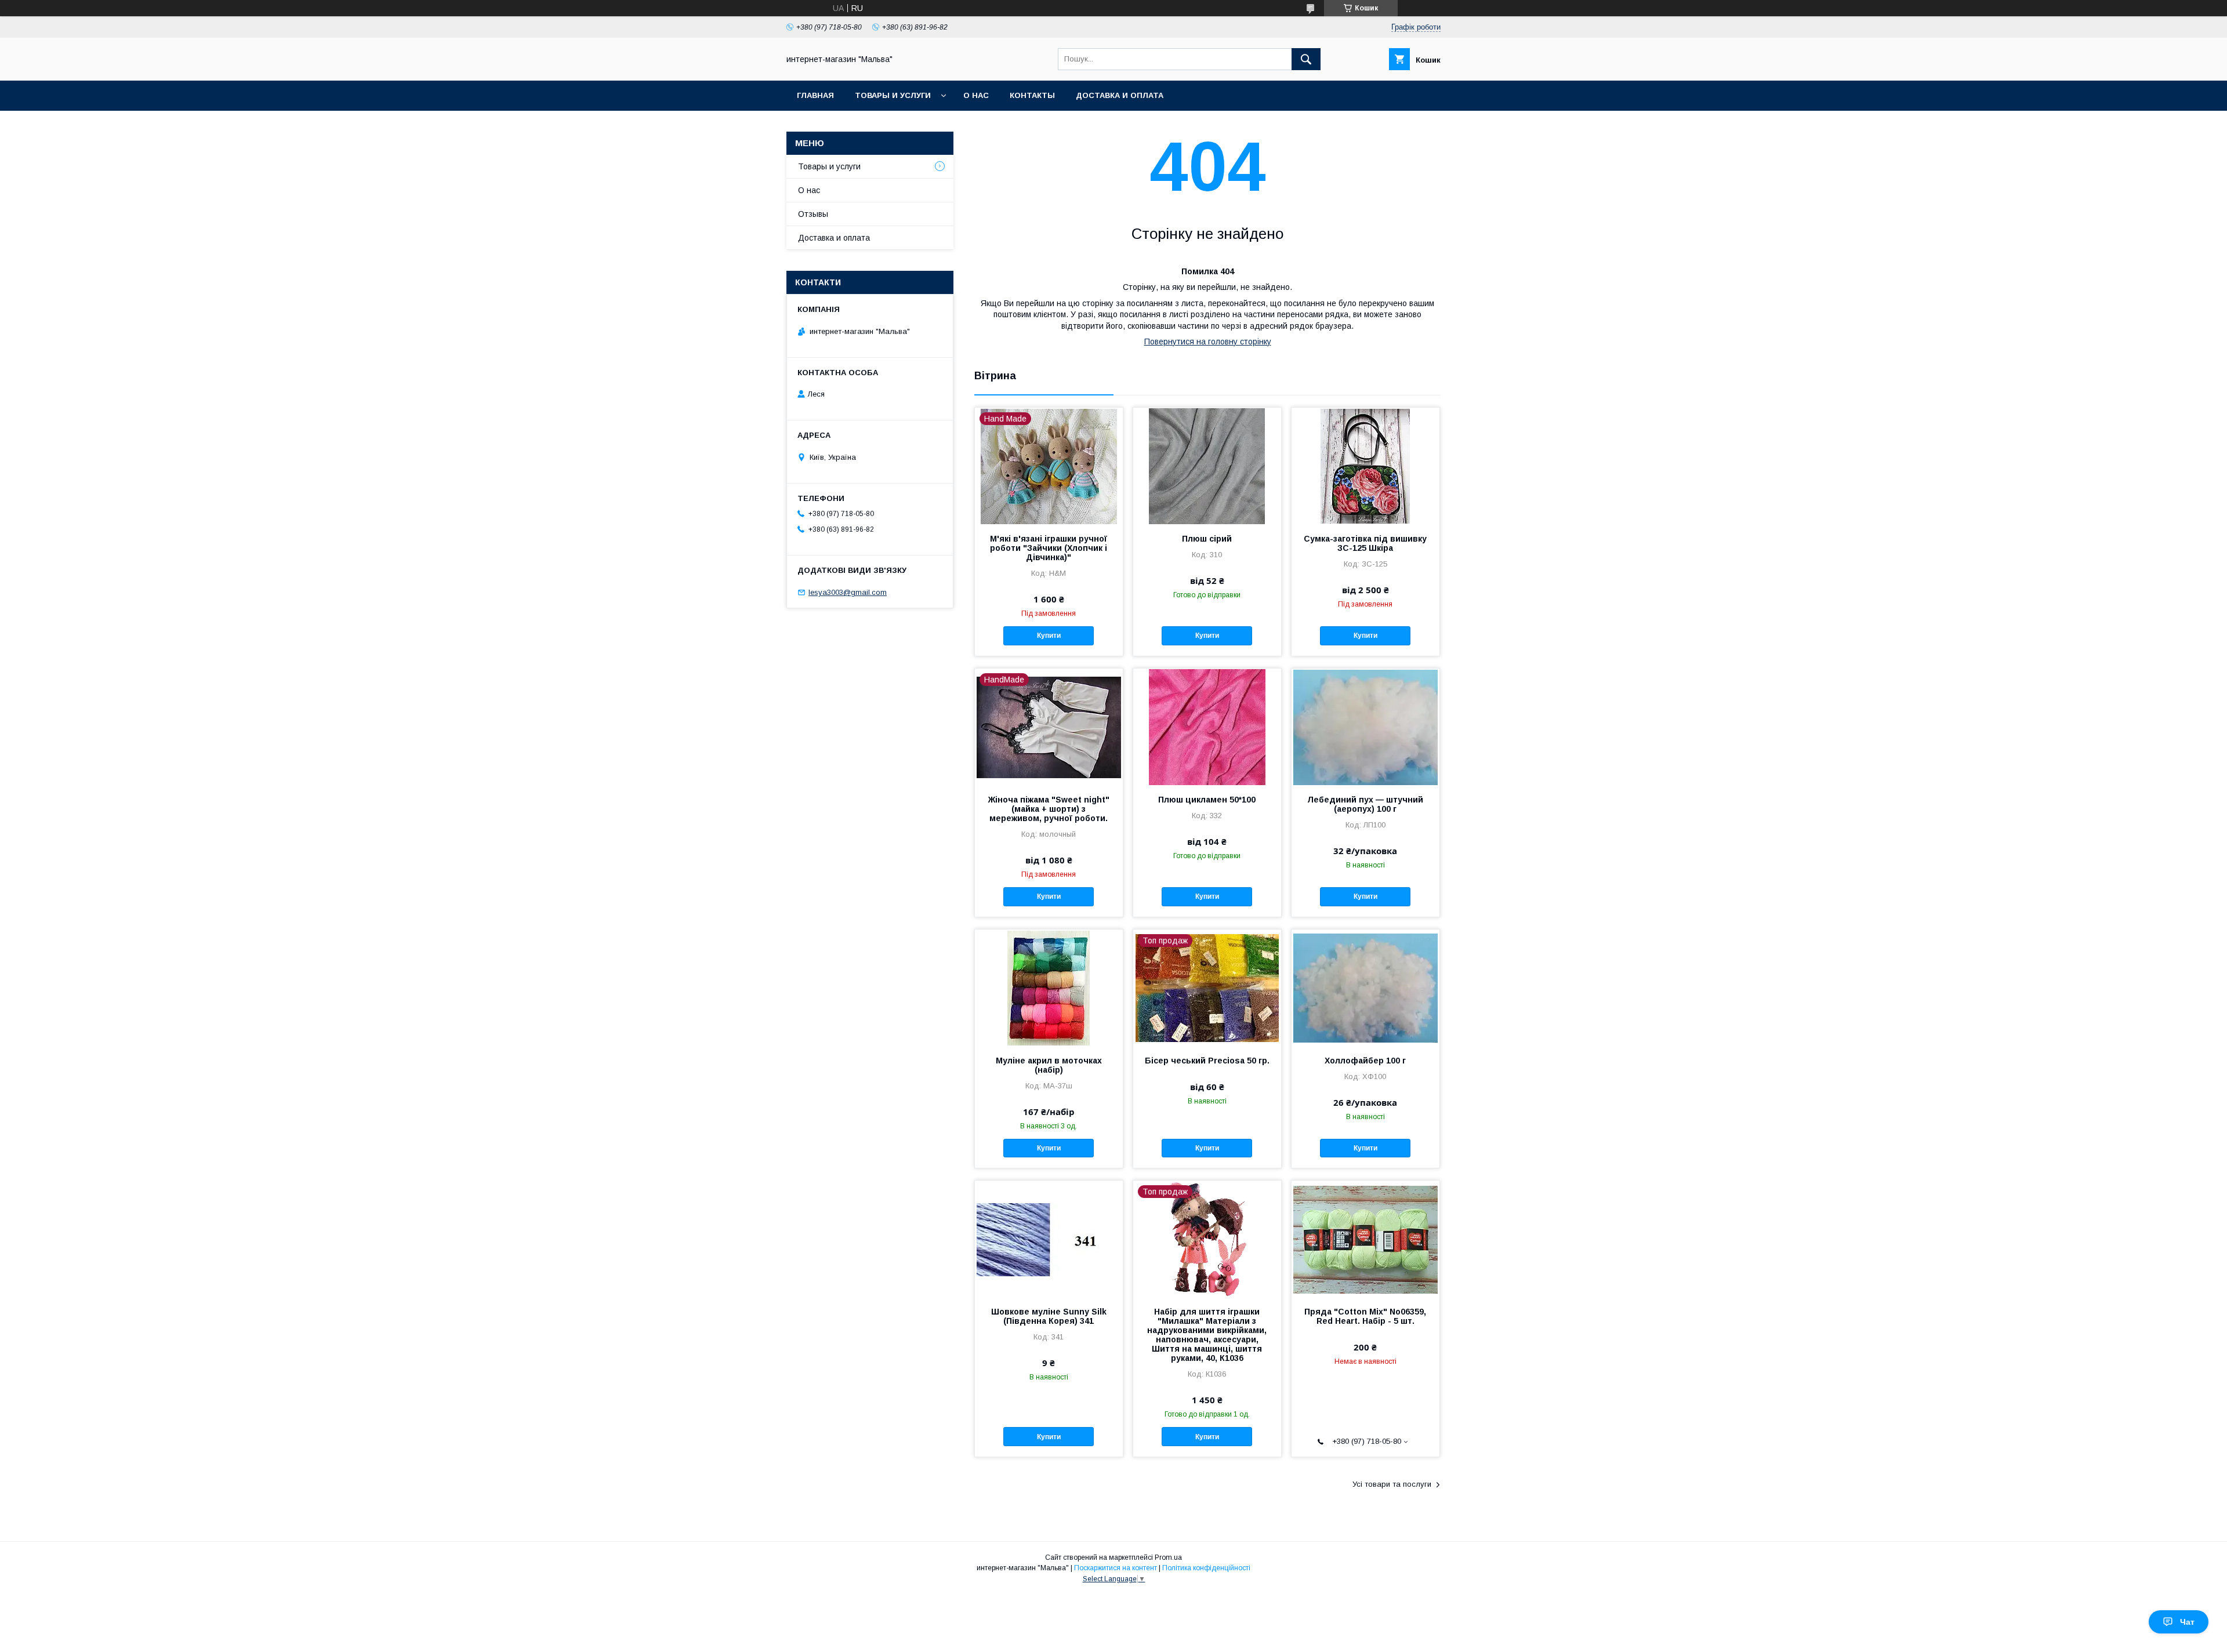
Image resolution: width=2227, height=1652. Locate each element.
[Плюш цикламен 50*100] (1207, 727)
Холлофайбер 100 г (1365, 1061)
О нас (976, 95)
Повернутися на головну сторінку (1208, 342)
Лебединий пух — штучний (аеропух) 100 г (1365, 804)
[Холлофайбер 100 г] (1365, 987)
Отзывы (813, 214)
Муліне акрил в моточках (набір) (1049, 1065)
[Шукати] (1306, 59)
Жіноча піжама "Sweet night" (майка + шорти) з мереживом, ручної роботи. (1049, 809)
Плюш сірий (1207, 539)
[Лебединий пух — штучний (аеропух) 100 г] (1365, 727)
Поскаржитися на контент (1116, 1568)
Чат (2187, 1622)
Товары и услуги (893, 95)
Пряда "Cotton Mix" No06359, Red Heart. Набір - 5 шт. (1365, 1316)
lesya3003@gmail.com (848, 592)
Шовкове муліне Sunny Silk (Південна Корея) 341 (1049, 1316)
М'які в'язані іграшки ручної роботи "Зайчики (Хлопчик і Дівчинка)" (1049, 548)
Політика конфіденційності (1206, 1568)
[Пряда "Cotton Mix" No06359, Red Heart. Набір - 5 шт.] (1365, 1239)
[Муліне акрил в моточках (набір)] (1049, 987)
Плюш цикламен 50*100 (1207, 800)
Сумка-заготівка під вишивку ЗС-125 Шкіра (1365, 543)
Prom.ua (1168, 1557)
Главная (815, 95)
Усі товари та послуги (1392, 1484)
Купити (1049, 636)
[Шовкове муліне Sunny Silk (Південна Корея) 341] (1049, 1239)
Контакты (1032, 95)
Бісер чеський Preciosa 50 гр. (1207, 1061)
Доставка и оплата (1120, 95)
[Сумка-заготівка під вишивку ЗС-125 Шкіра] (1365, 466)
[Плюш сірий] (1207, 466)
